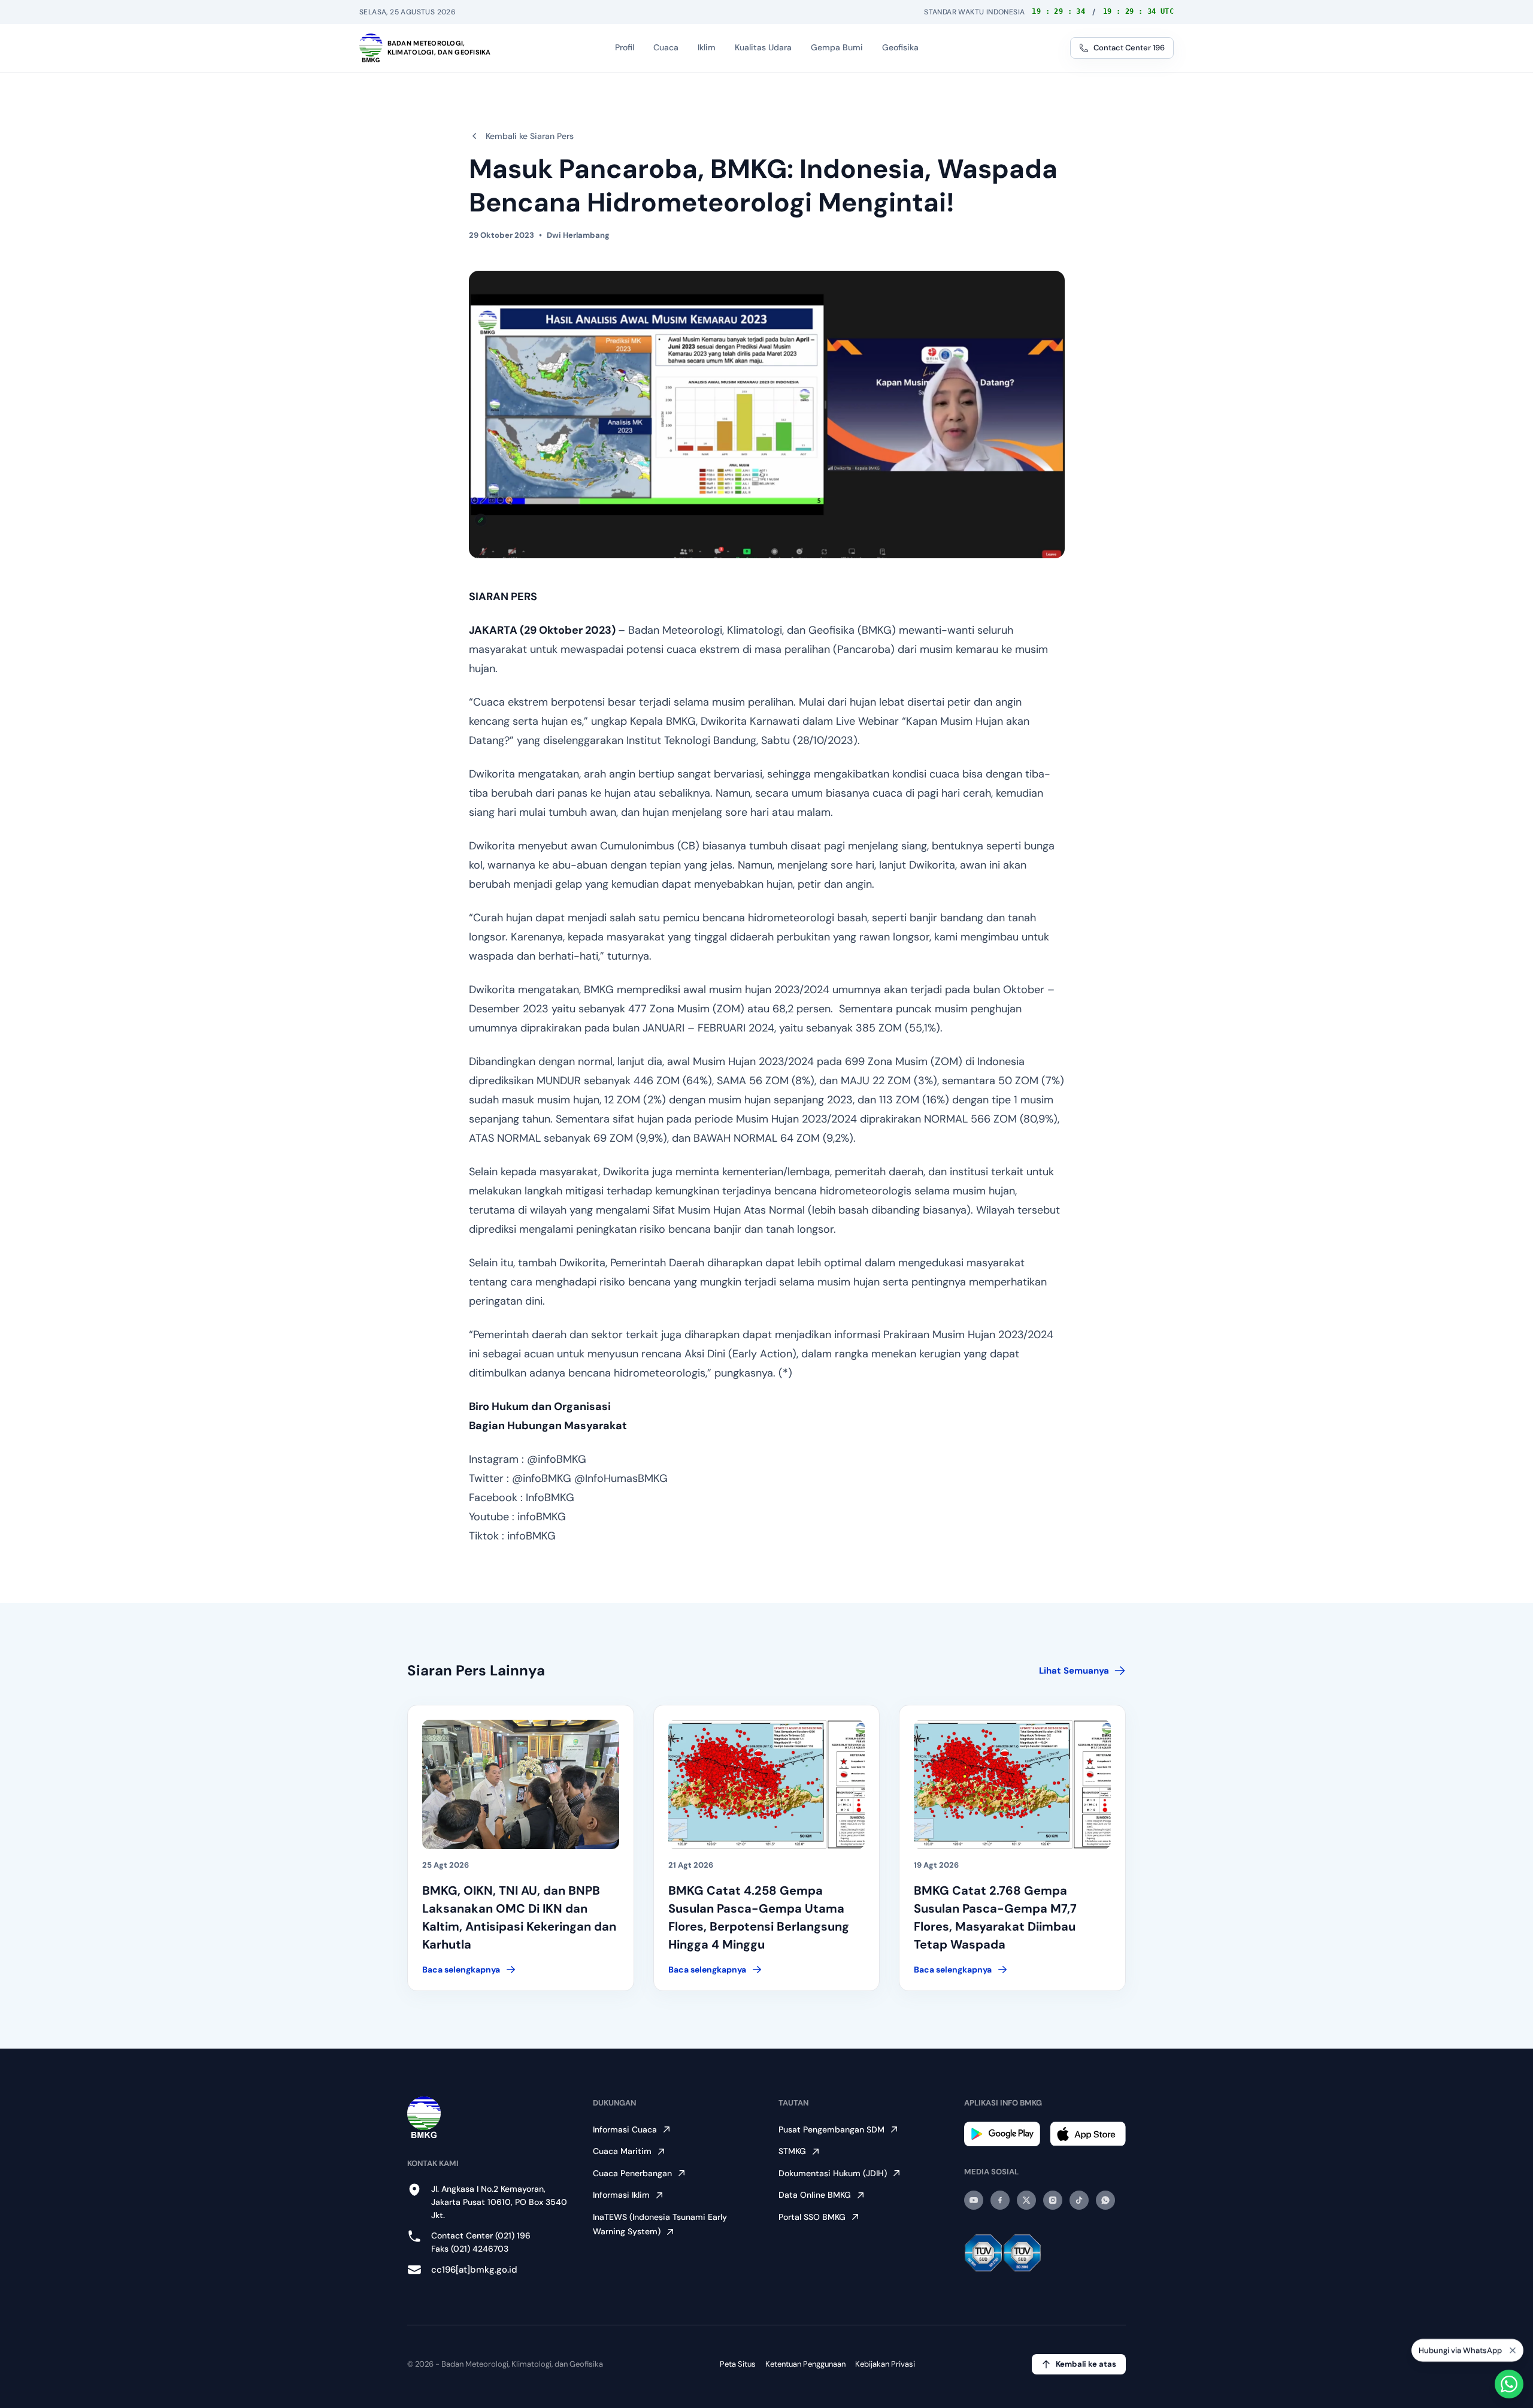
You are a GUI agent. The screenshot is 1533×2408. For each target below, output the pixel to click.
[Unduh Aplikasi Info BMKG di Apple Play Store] (1088, 2134)
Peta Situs (738, 2364)
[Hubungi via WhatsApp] (1509, 2384)
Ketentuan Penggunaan (805, 2364)
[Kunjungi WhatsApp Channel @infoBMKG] (1105, 2200)
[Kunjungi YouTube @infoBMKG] (974, 2200)
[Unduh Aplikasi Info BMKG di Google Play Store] (1002, 2134)
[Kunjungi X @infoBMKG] (1026, 2200)
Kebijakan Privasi (885, 2364)
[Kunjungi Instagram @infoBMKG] (1053, 2200)
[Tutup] (1513, 2348)
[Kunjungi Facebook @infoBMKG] (1000, 2200)
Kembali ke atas (1086, 2364)
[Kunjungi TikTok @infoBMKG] (1079, 2200)
